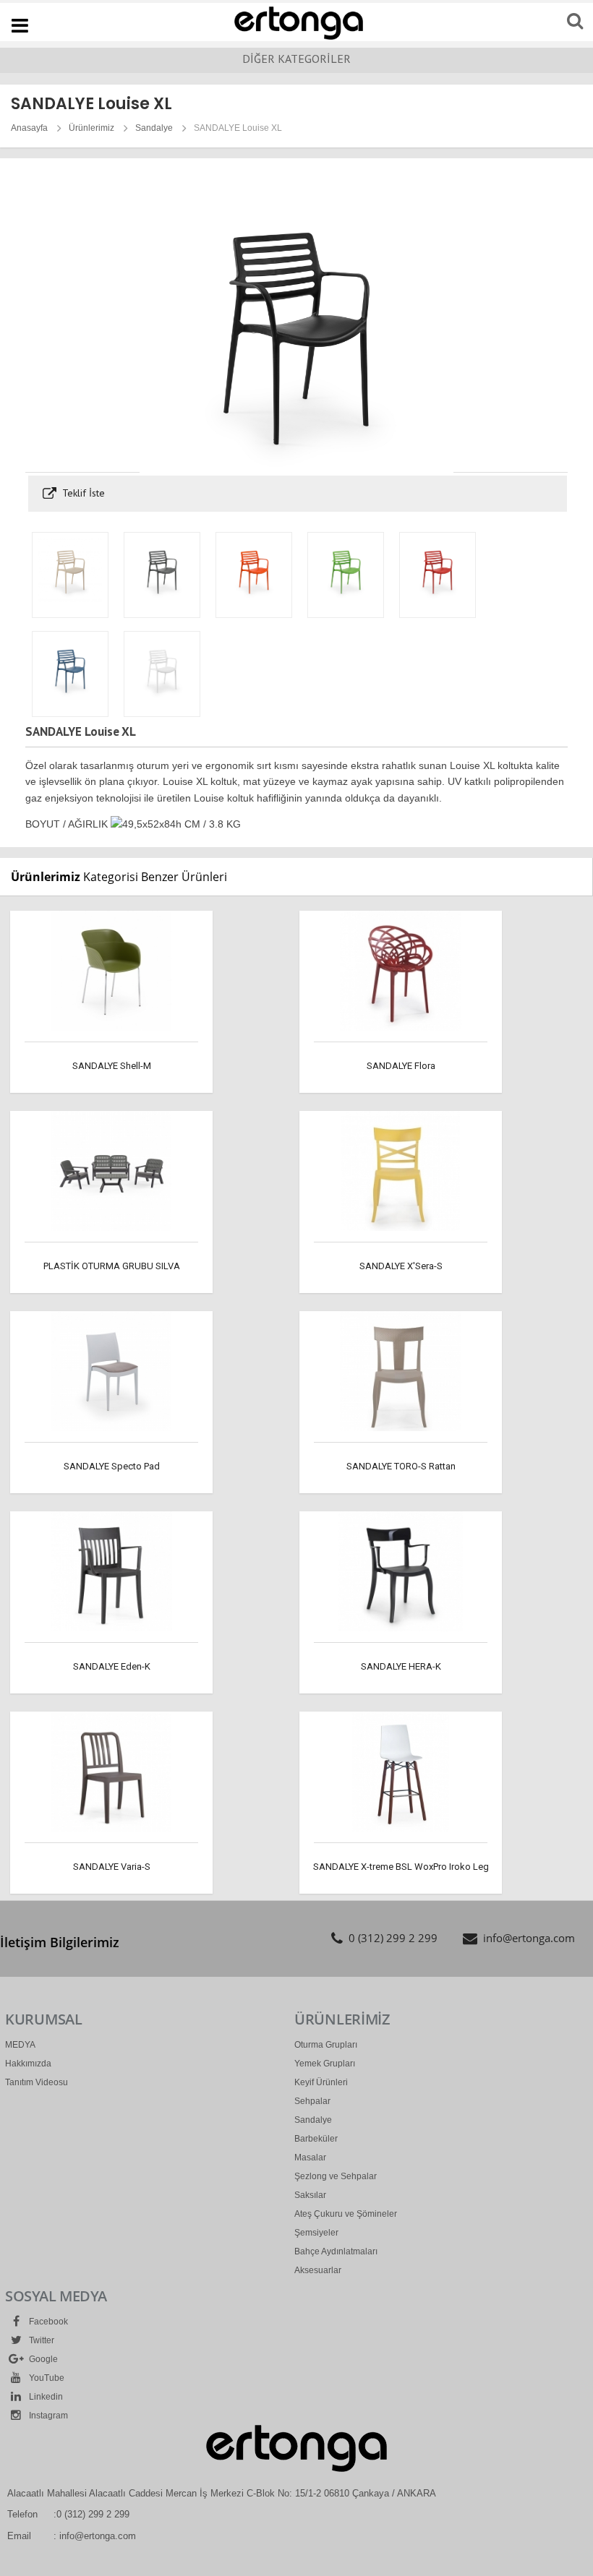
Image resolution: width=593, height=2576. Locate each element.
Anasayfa (29, 128)
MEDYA (20, 2045)
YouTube (46, 2378)
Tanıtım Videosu (37, 2082)
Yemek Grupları (325, 2064)
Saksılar (310, 2195)
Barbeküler (316, 2139)
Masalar (310, 2158)
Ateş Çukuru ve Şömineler (346, 2214)
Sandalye (154, 128)
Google (42, 2359)
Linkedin (45, 2397)
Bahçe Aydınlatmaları (336, 2251)
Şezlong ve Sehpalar (336, 2176)
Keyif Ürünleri (321, 2082)
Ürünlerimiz (91, 128)
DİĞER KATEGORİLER (296, 59)
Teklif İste (82, 493)
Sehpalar (312, 2101)
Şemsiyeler (316, 2233)
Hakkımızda (28, 2064)
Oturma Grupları (326, 2045)
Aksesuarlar (318, 2270)
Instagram (47, 2416)
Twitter (40, 2340)
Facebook (47, 2322)
